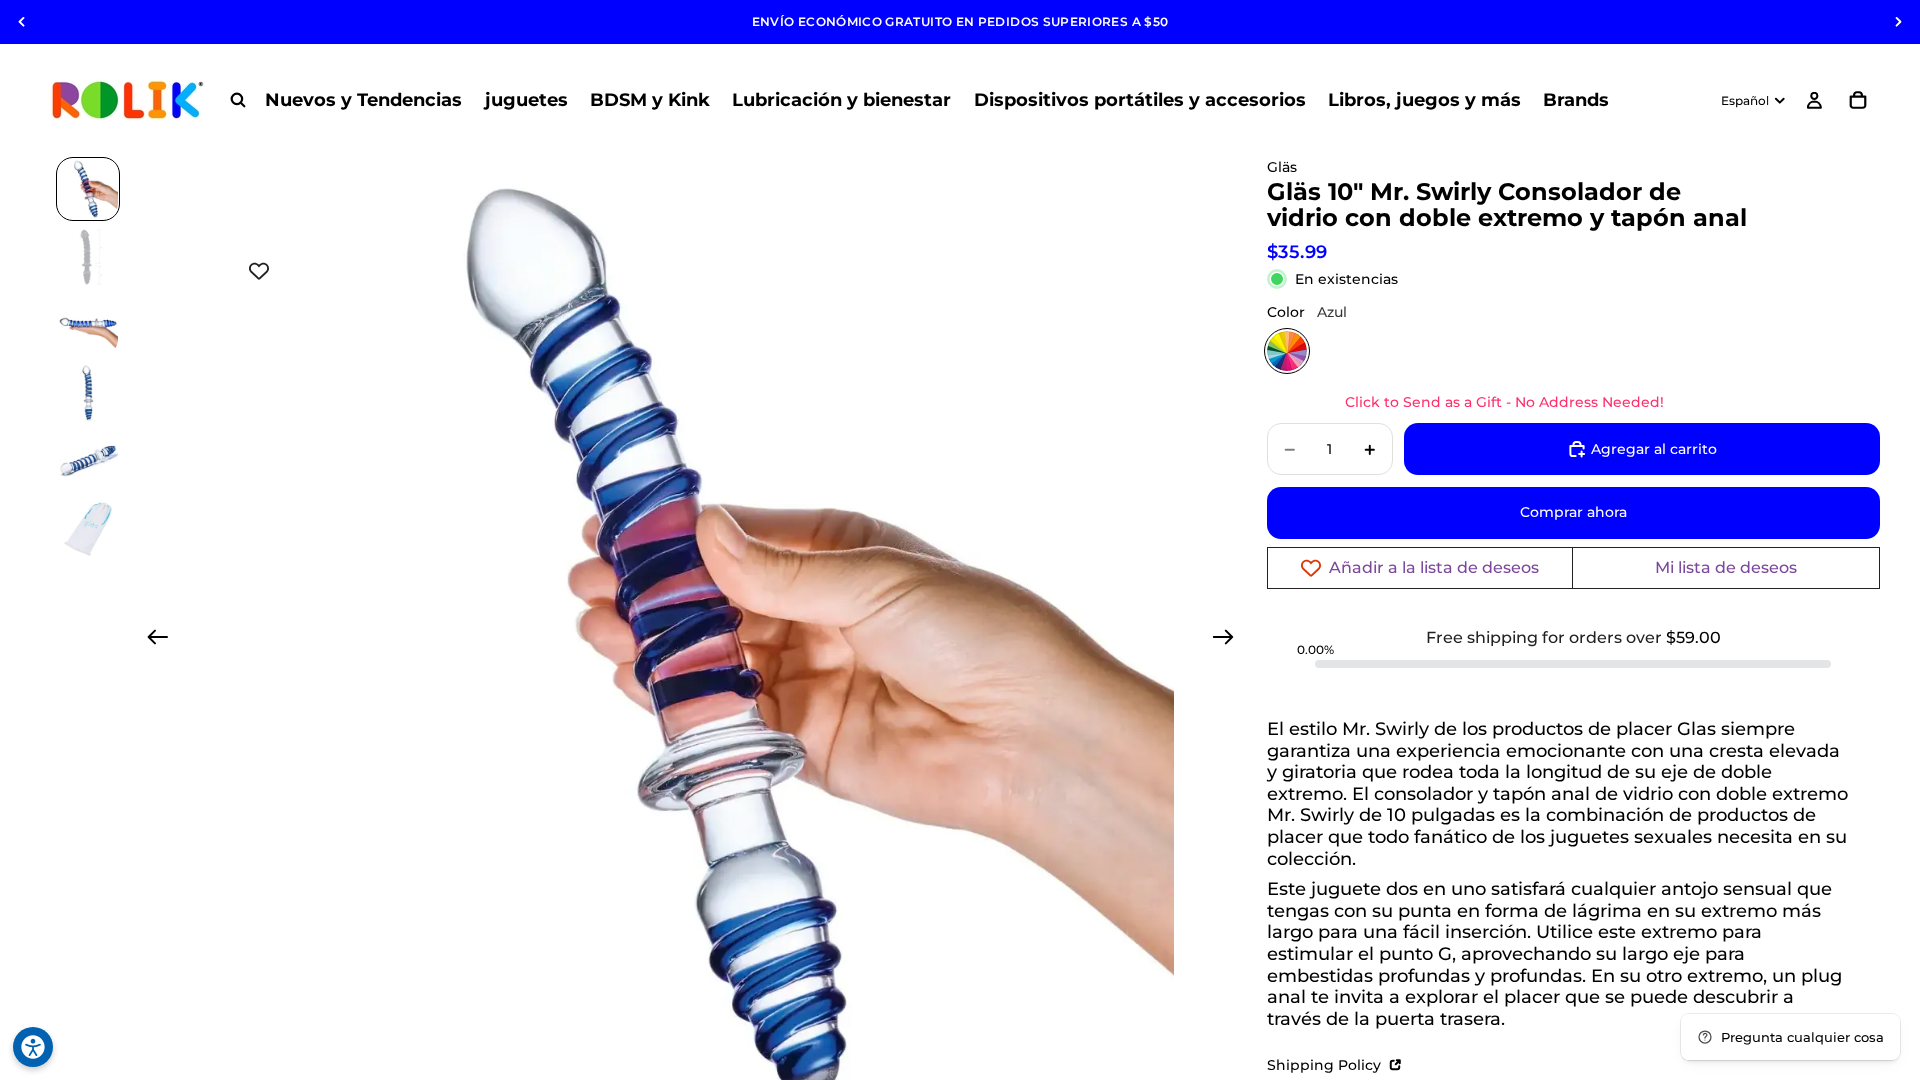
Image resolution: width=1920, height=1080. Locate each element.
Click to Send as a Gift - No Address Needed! (1504, 402)
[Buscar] (238, 100)
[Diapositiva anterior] (22, 22)
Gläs (1282, 167)
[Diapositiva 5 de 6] (88, 461)
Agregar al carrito (1654, 449)
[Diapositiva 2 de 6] (88, 257)
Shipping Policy (1326, 1065)
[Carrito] (1858, 100)
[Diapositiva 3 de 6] (88, 325)
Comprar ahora (1573, 512)
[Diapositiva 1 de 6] (88, 189)
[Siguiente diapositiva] (1898, 22)
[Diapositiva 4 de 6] (88, 393)
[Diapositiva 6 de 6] (88, 529)
